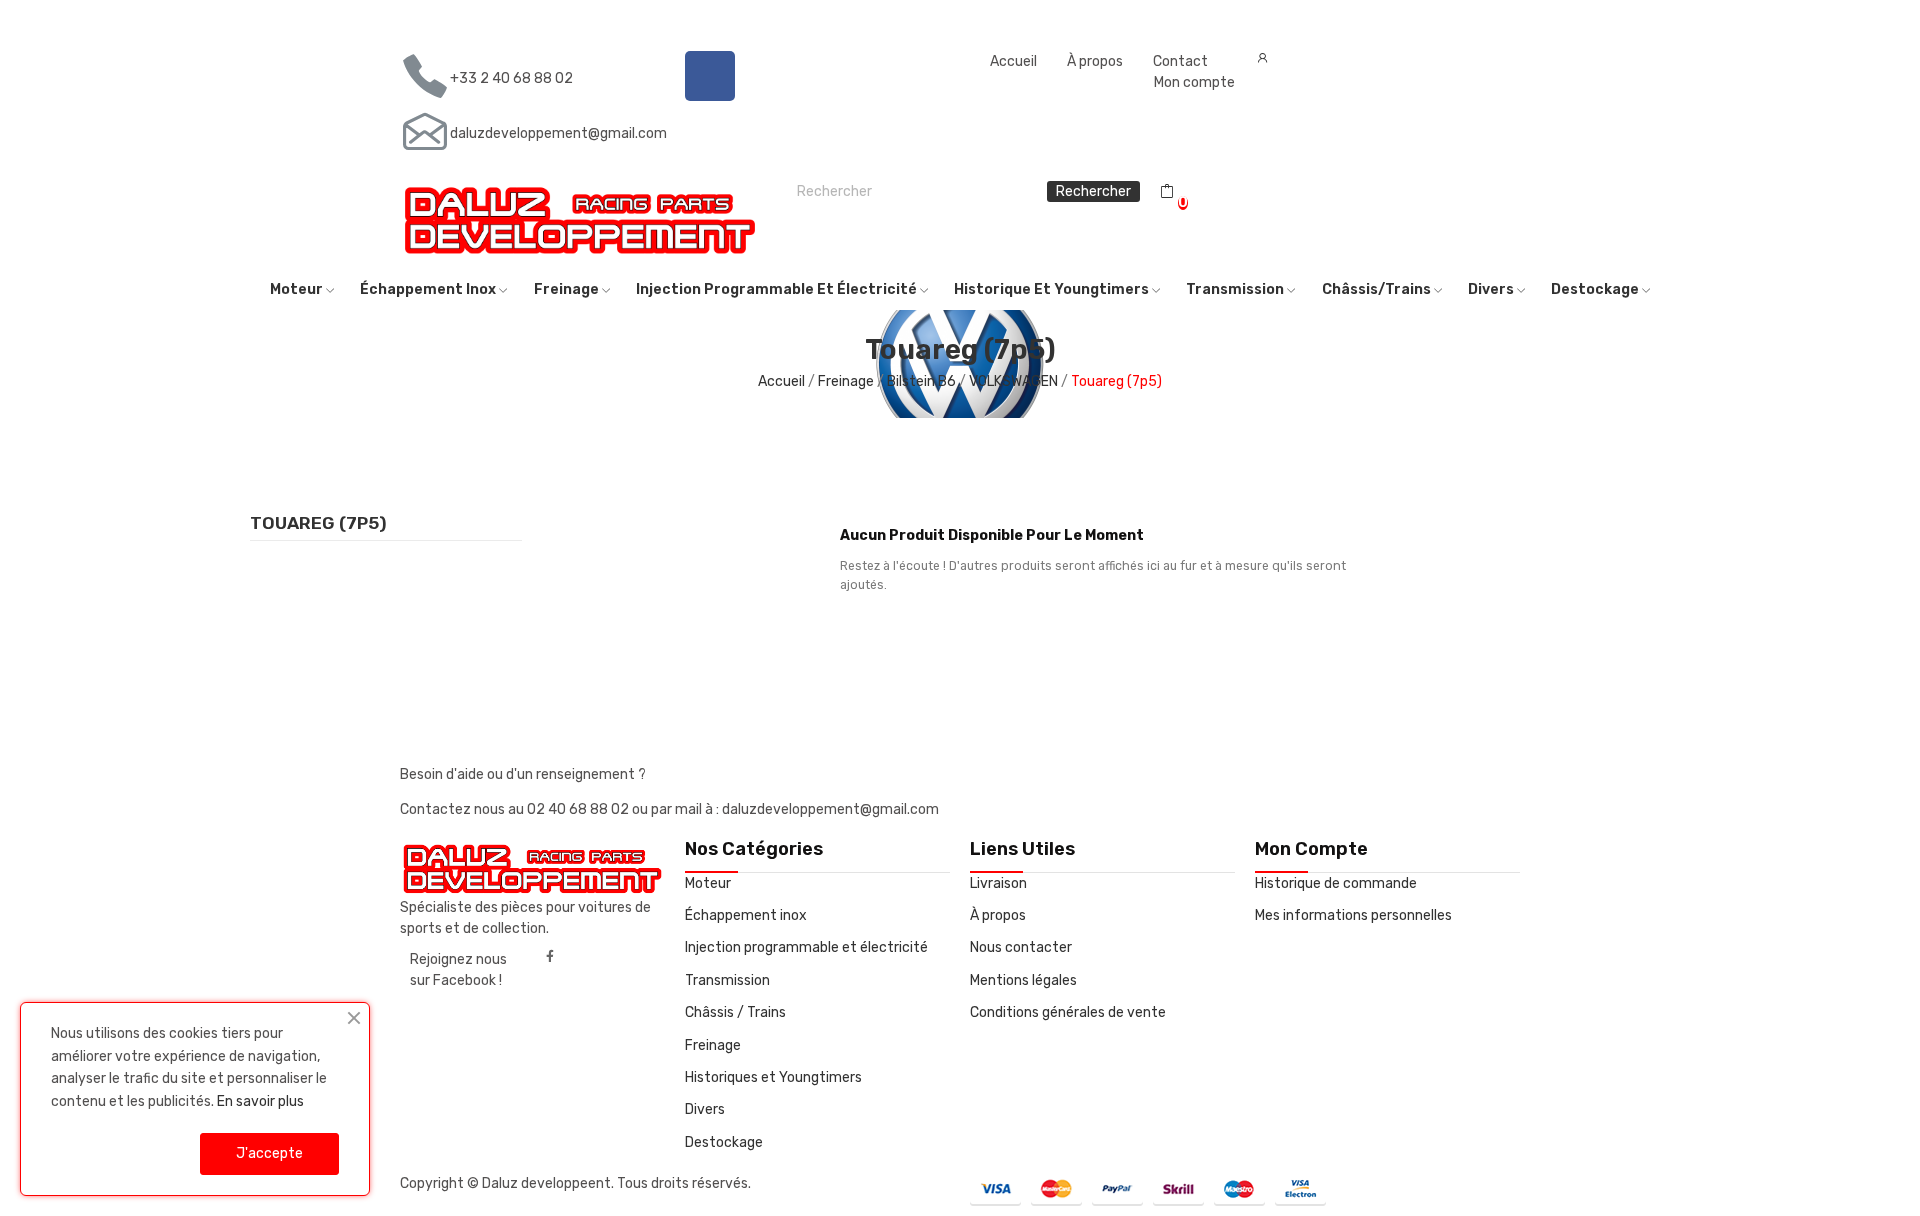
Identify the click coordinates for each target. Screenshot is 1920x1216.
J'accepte (269, 1153)
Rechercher (1093, 191)
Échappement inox (746, 915)
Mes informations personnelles (1353, 915)
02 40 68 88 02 (579, 809)
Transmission (727, 980)
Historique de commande (1336, 883)
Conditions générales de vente (1068, 1012)
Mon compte (1194, 82)
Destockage (724, 1142)
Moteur (708, 883)
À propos (1095, 61)
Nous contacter (1021, 947)
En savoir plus (260, 1101)
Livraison (998, 883)
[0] (1167, 192)
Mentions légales (1023, 980)
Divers (705, 1109)
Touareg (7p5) (318, 524)
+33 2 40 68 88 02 (511, 78)
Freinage (713, 1045)
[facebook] (550, 957)
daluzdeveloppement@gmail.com (558, 133)
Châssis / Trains (735, 1012)
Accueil (1013, 61)
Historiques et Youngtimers (773, 1077)
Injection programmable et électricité (806, 947)
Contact (1180, 61)
